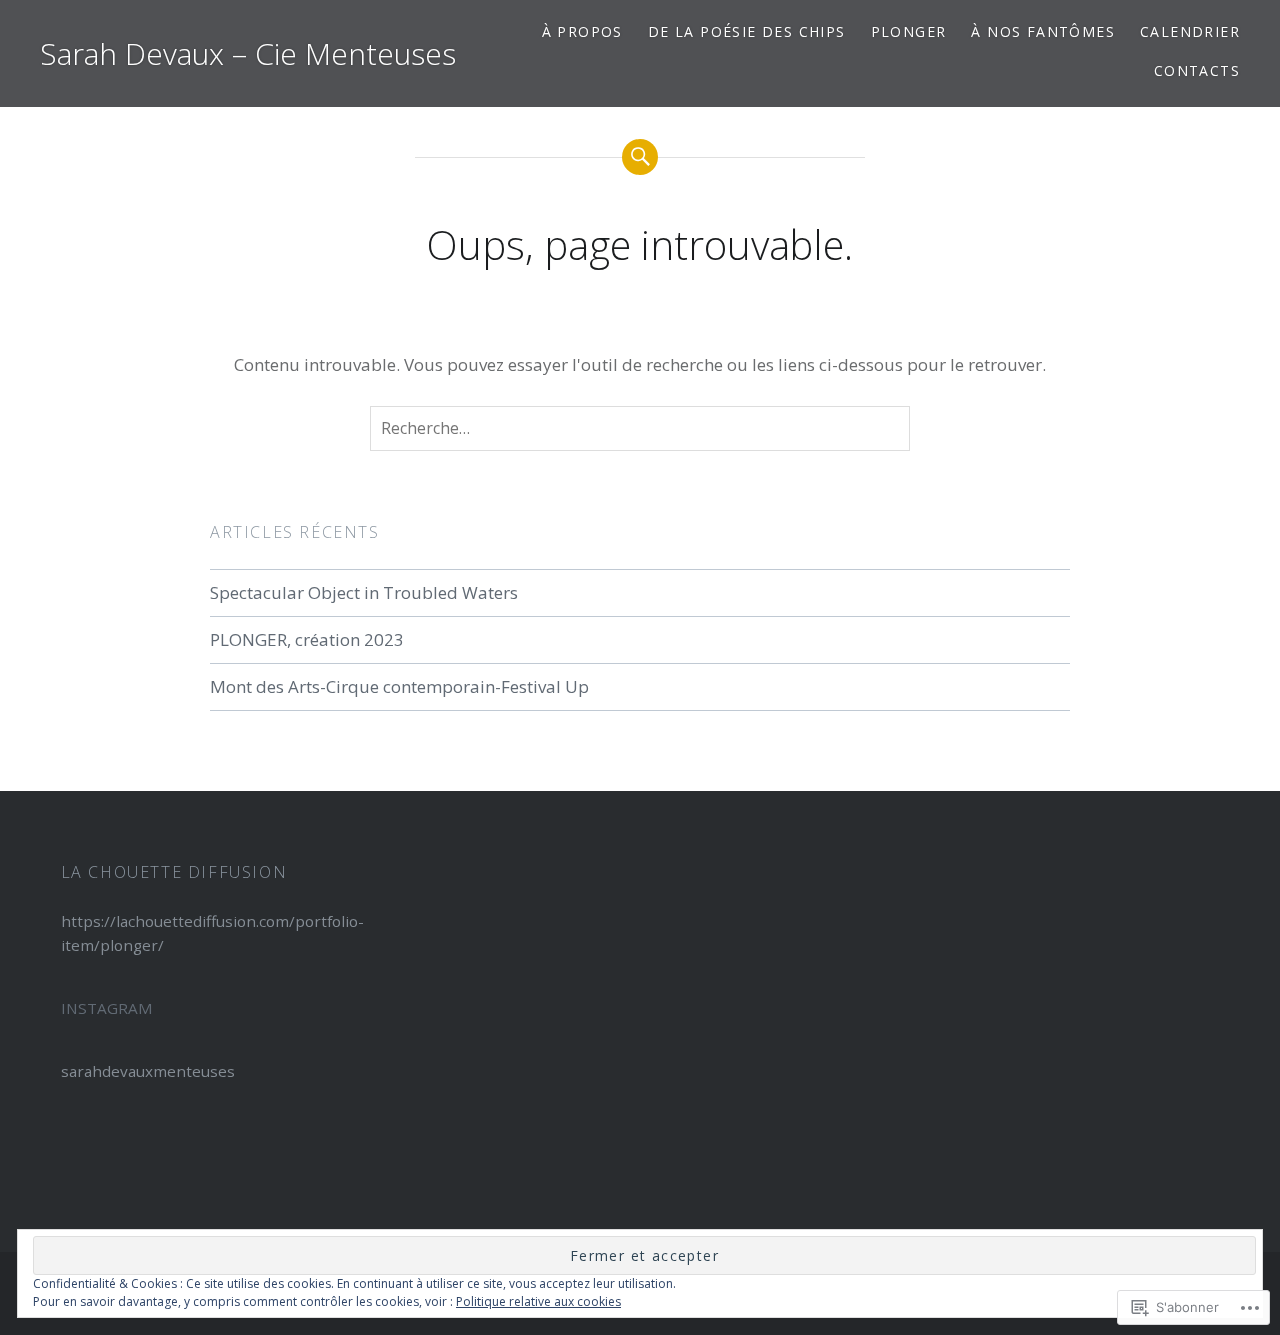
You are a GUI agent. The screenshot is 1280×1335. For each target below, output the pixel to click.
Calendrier (1190, 31)
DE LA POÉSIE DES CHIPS (747, 31)
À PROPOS (582, 31)
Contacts (1197, 70)
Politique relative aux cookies (538, 1301)
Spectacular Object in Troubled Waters (364, 592)
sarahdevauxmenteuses (148, 1071)
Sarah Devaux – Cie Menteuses (248, 53)
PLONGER (909, 31)
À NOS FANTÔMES (1043, 31)
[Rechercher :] (640, 429)
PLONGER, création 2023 (307, 639)
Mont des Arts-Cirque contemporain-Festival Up (399, 686)
